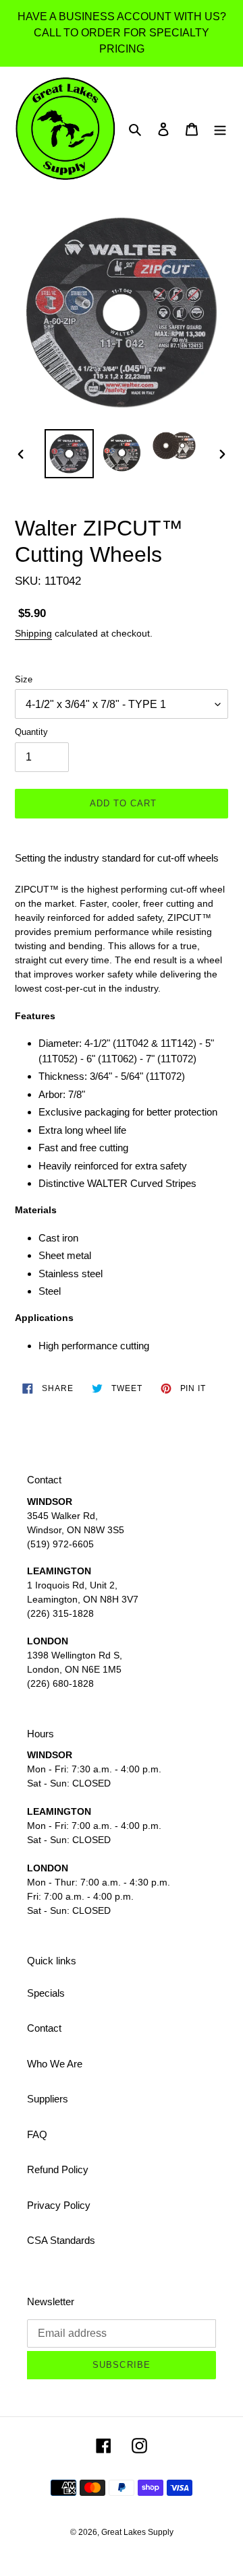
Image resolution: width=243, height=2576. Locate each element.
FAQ (37, 2134)
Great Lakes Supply (137, 2532)
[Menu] (220, 129)
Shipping (33, 633)
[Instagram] (139, 2445)
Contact (44, 2028)
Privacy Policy (59, 2205)
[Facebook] (104, 2445)
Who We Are (55, 2064)
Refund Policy (58, 2169)
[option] (69, 454)
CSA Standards (61, 2240)
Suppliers (48, 2099)
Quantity (31, 732)
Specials (46, 1993)
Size (24, 679)
